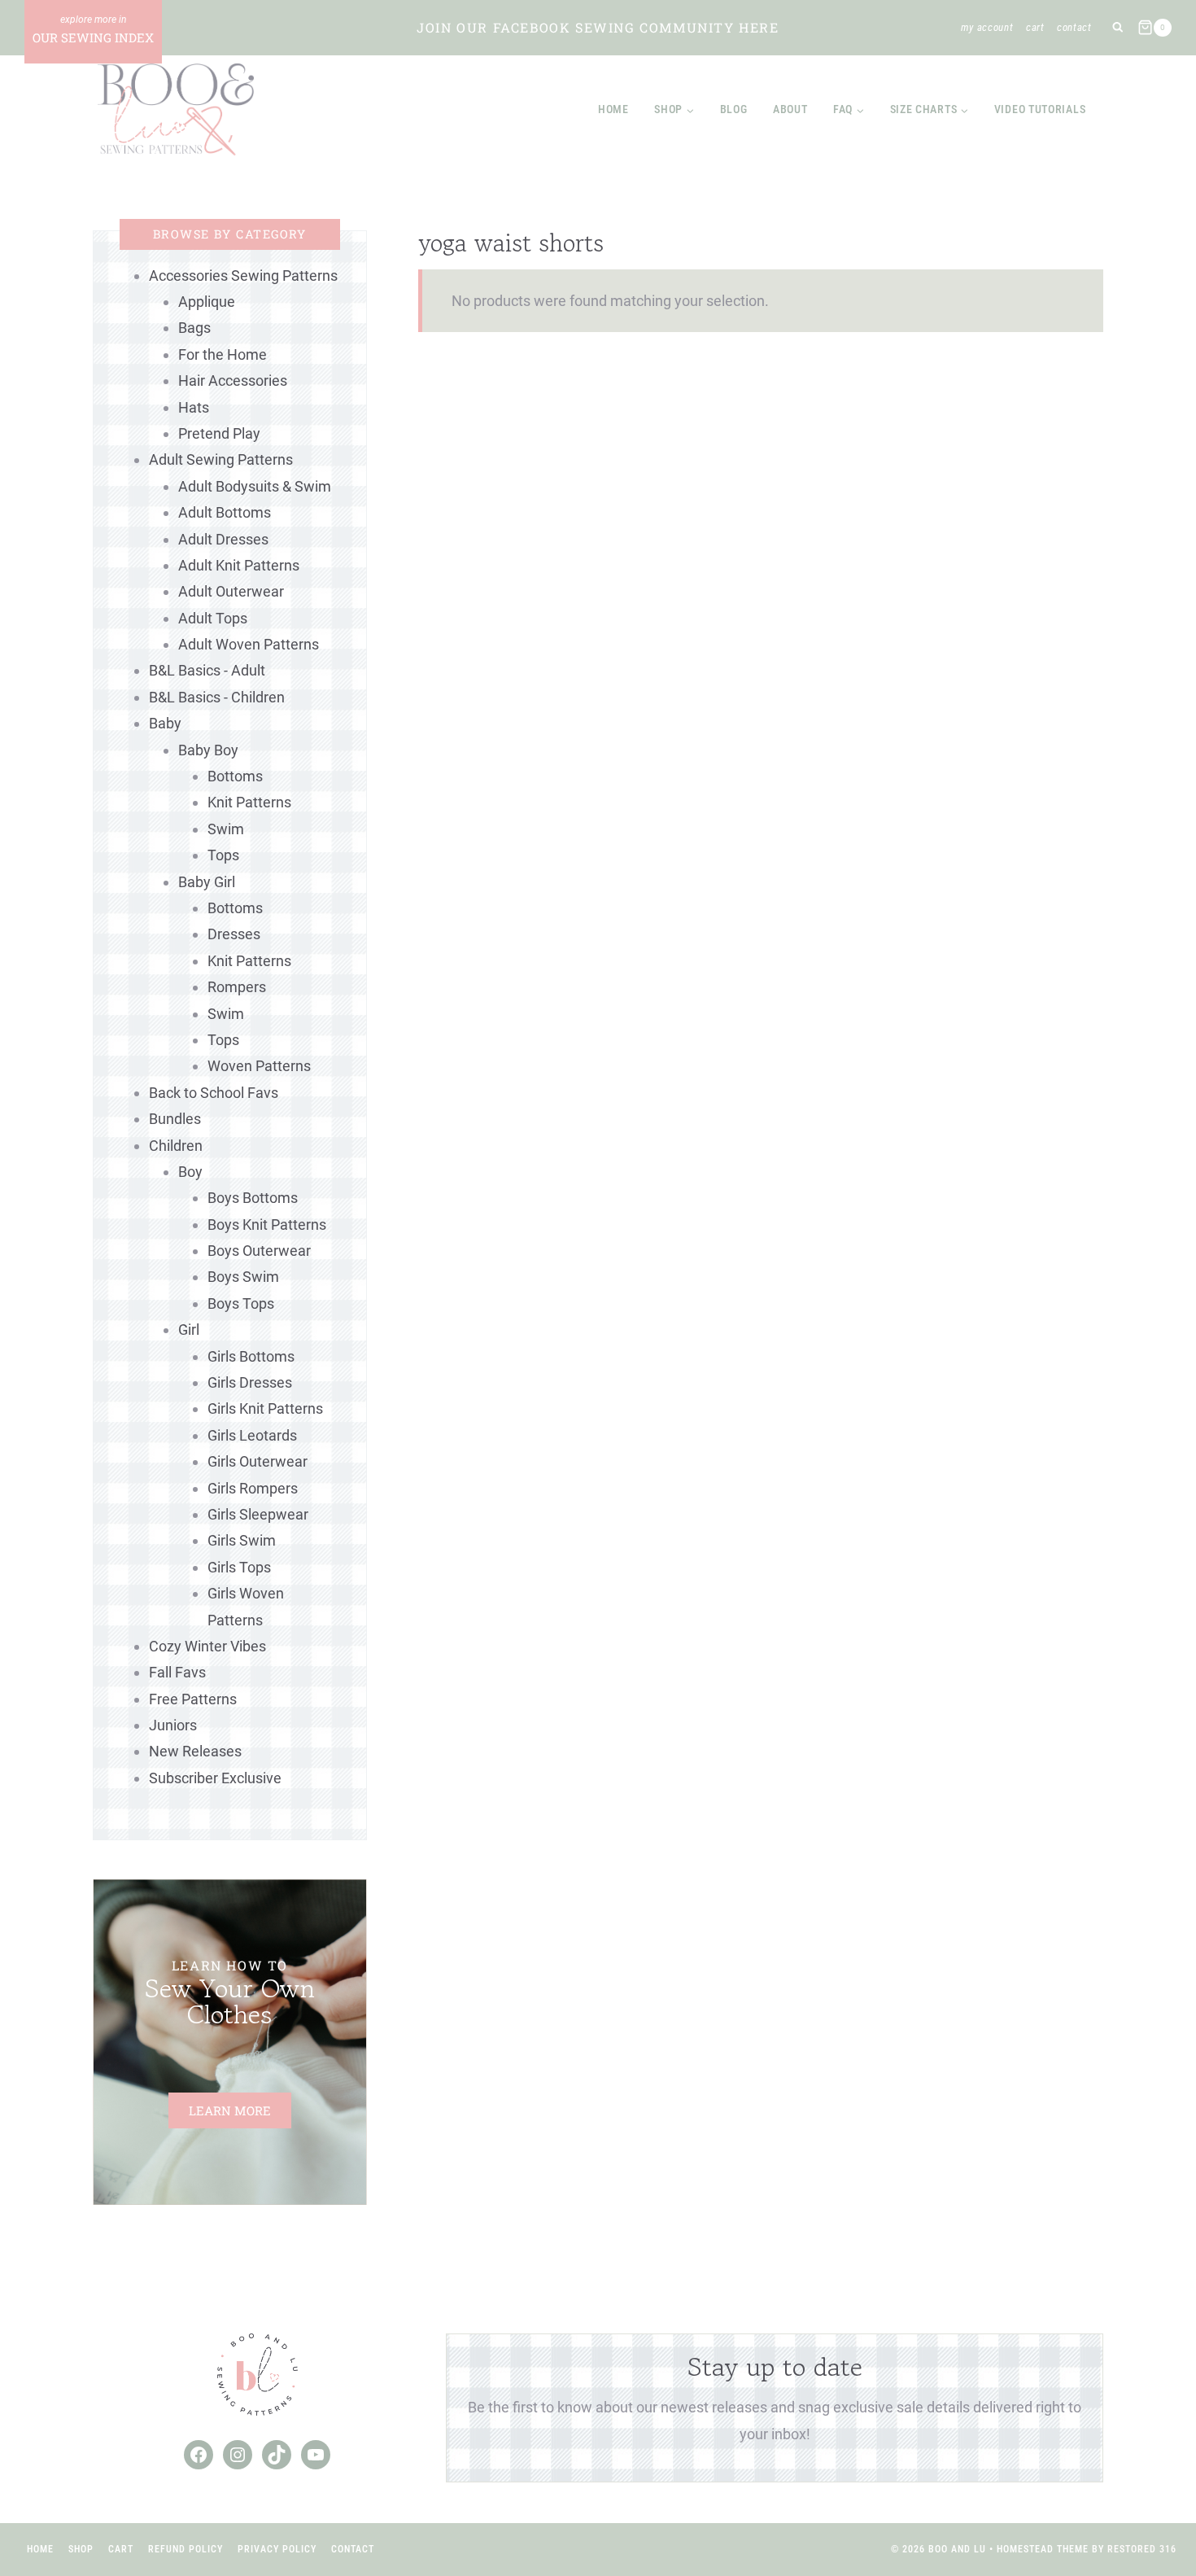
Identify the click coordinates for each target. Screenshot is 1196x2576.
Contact (1074, 27)
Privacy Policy (277, 2549)
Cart (1035, 27)
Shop (81, 2549)
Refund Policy (186, 2549)
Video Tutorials (1040, 109)
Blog (734, 109)
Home (613, 109)
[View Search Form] (1117, 28)
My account (987, 27)
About (790, 109)
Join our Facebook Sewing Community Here (598, 27)
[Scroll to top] (1154, 2510)
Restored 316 (1142, 2549)
